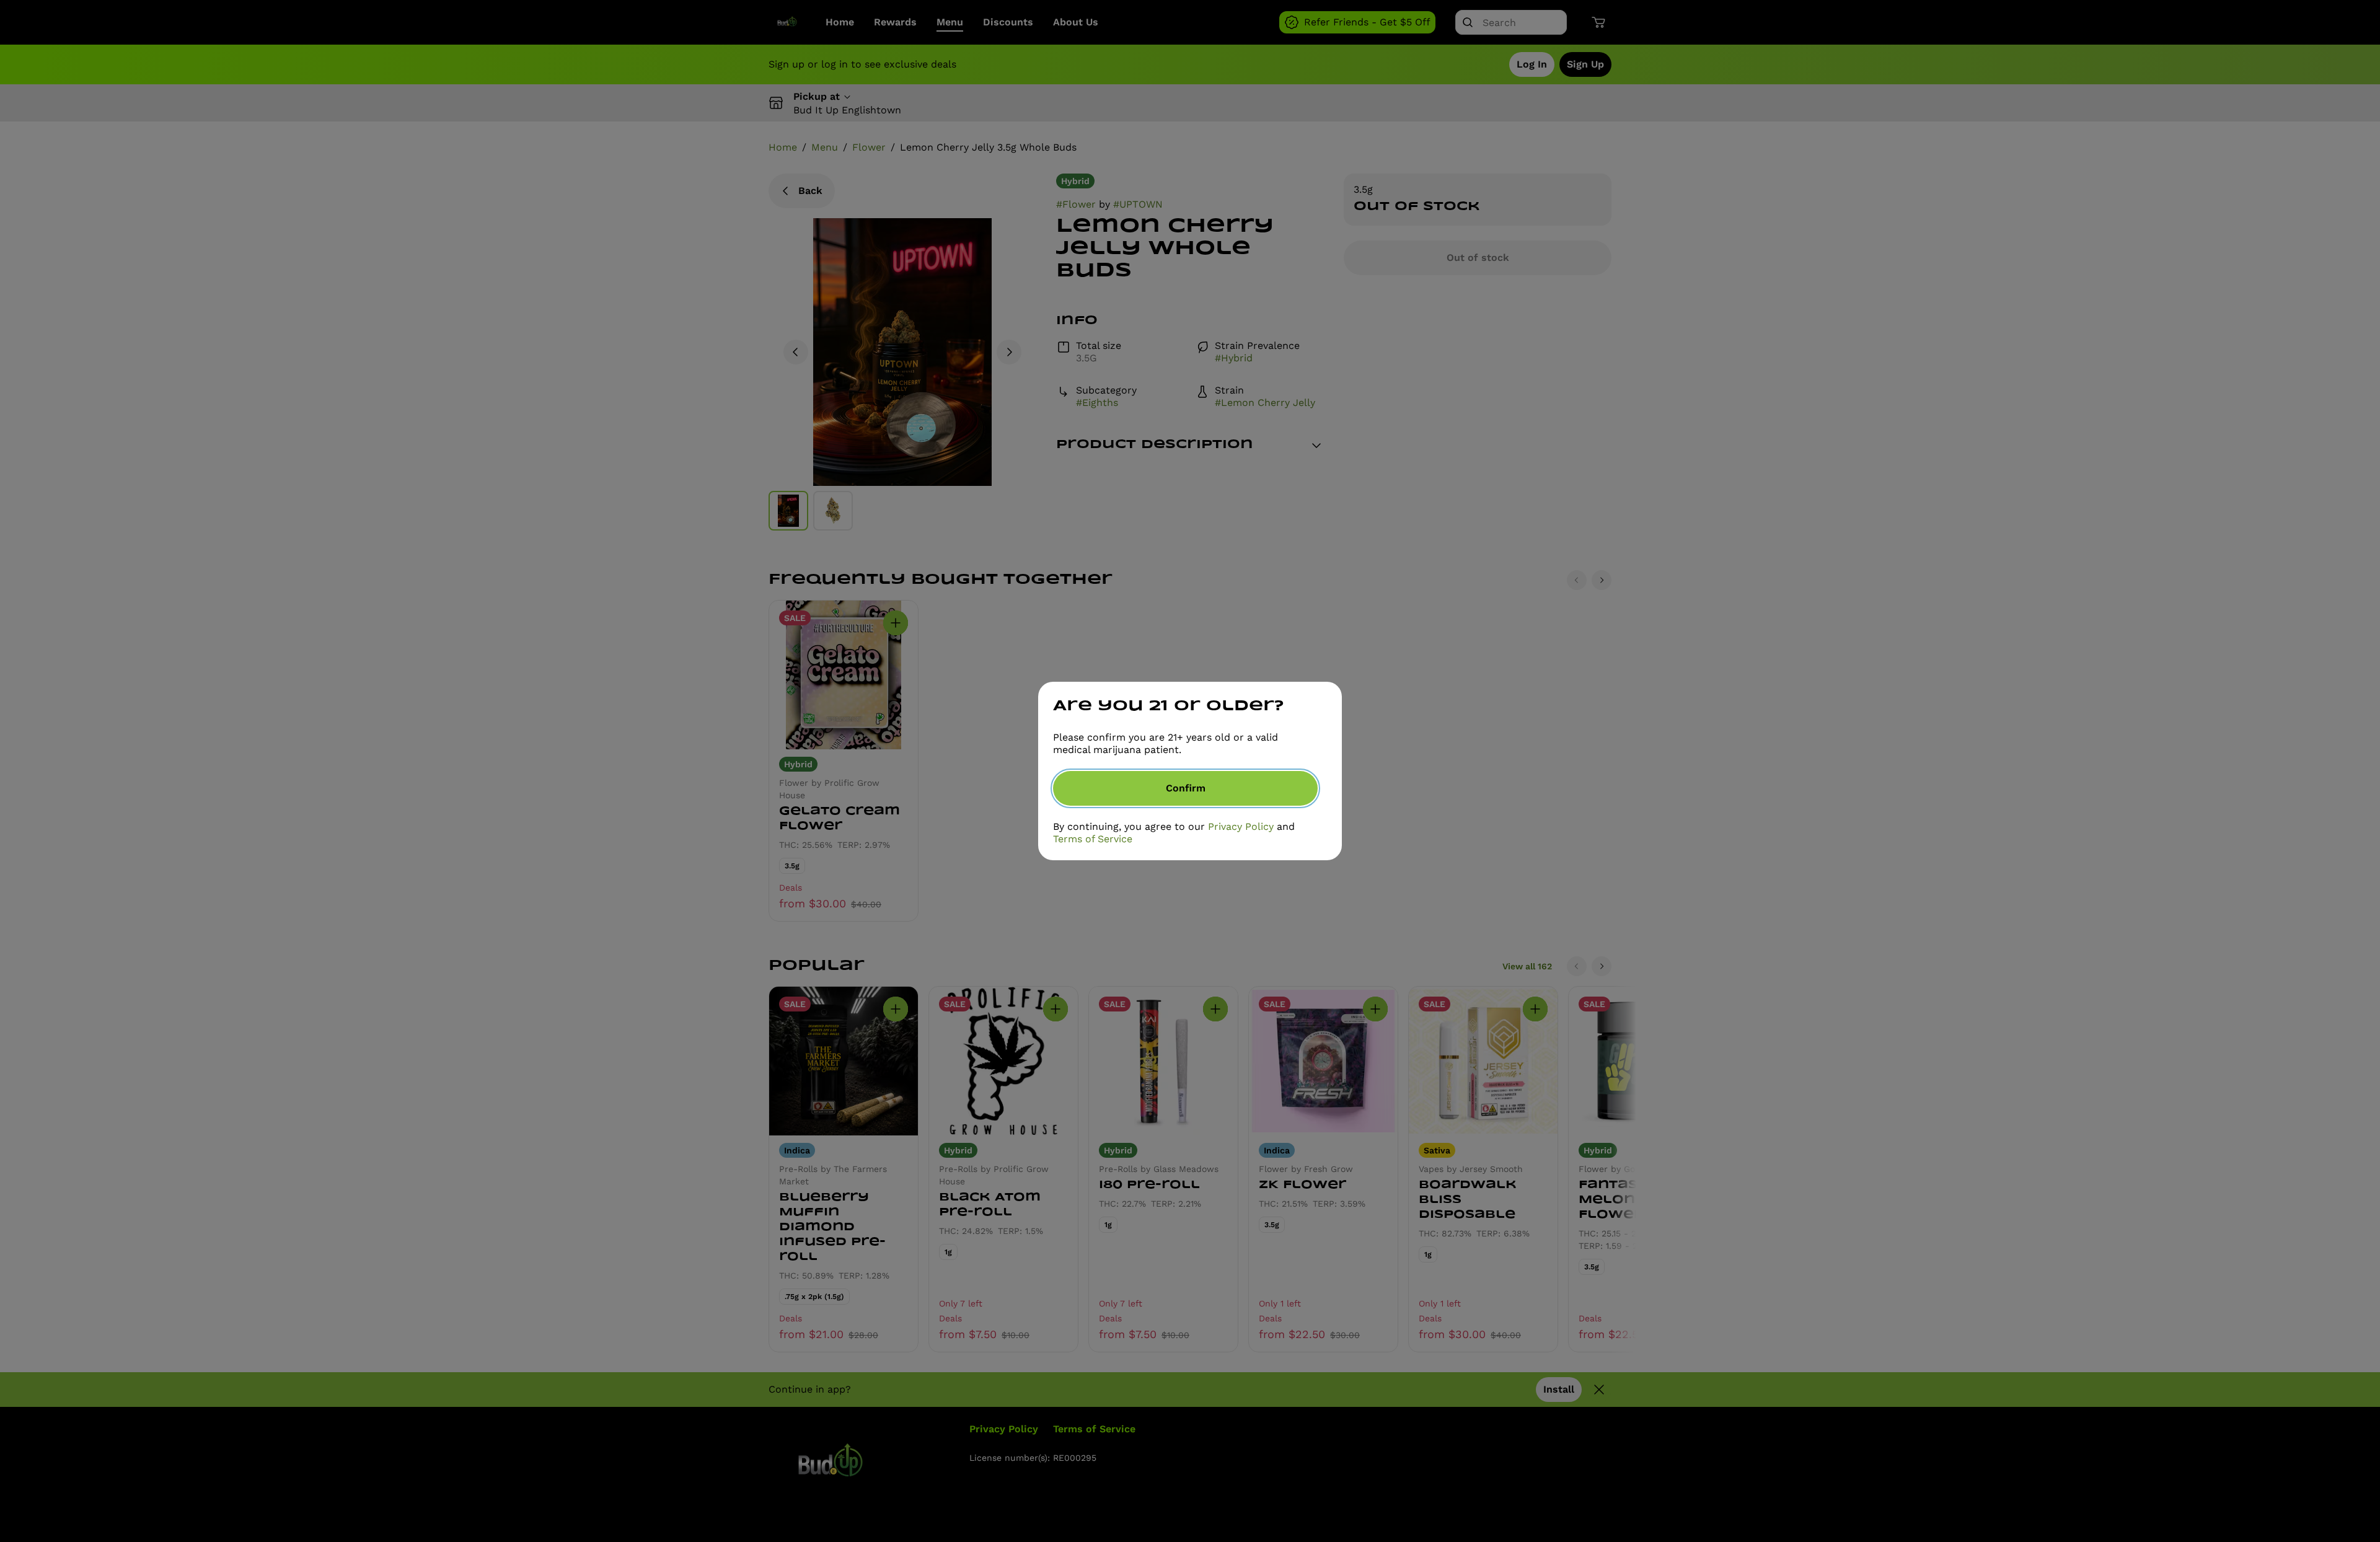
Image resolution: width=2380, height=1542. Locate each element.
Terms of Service (1093, 839)
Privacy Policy (1241, 826)
